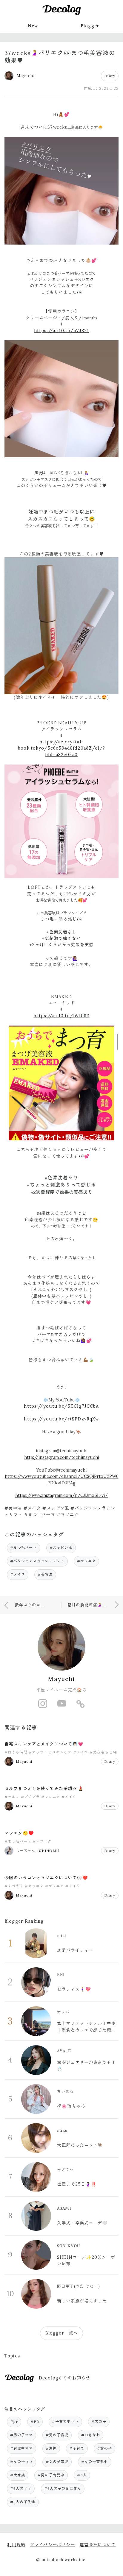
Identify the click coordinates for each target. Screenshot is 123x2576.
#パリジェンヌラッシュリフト (37, 1561)
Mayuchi (61, 1679)
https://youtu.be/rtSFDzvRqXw (61, 1419)
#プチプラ (30, 1797)
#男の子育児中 (51, 2475)
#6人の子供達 (23, 2502)
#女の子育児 (57, 2462)
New (33, 26)
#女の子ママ (22, 2462)
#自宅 (111, 1752)
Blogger (90, 26)
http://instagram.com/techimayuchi (62, 1457)
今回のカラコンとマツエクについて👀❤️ (46, 1878)
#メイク (18, 1574)
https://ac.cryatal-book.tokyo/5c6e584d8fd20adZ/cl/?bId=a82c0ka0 (61, 748)
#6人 (82, 2475)
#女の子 (105, 2448)
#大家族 (18, 2475)
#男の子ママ (22, 2435)
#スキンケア (60, 1752)
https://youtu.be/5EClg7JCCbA (61, 1406)
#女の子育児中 (95, 2462)
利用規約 (16, 2545)
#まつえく (14, 1886)
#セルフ (12, 1797)
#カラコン (34, 1886)
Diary (110, 76)
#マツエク (87, 1561)
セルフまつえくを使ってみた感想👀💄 (44, 1789)
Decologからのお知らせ (64, 2378)
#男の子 (99, 2422)
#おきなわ (91, 2435)
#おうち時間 (16, 1752)
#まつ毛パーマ (24, 1548)
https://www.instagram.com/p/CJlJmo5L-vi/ (61, 1495)
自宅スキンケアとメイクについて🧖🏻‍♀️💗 (44, 1744)
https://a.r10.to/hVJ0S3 (61, 1016)
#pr (14, 2422)
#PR (35, 2422)
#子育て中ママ (65, 2422)
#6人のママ (21, 2488)
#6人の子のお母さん (63, 2488)
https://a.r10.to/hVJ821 (61, 331)
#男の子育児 (57, 2435)
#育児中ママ (22, 2448)
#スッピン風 (61, 1548)
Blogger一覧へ (61, 2333)
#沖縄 (51, 2448)
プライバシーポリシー (52, 2545)
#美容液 (45, 1574)
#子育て (77, 2448)
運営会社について (97, 2545)
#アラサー (38, 1752)
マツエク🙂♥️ (19, 1833)
